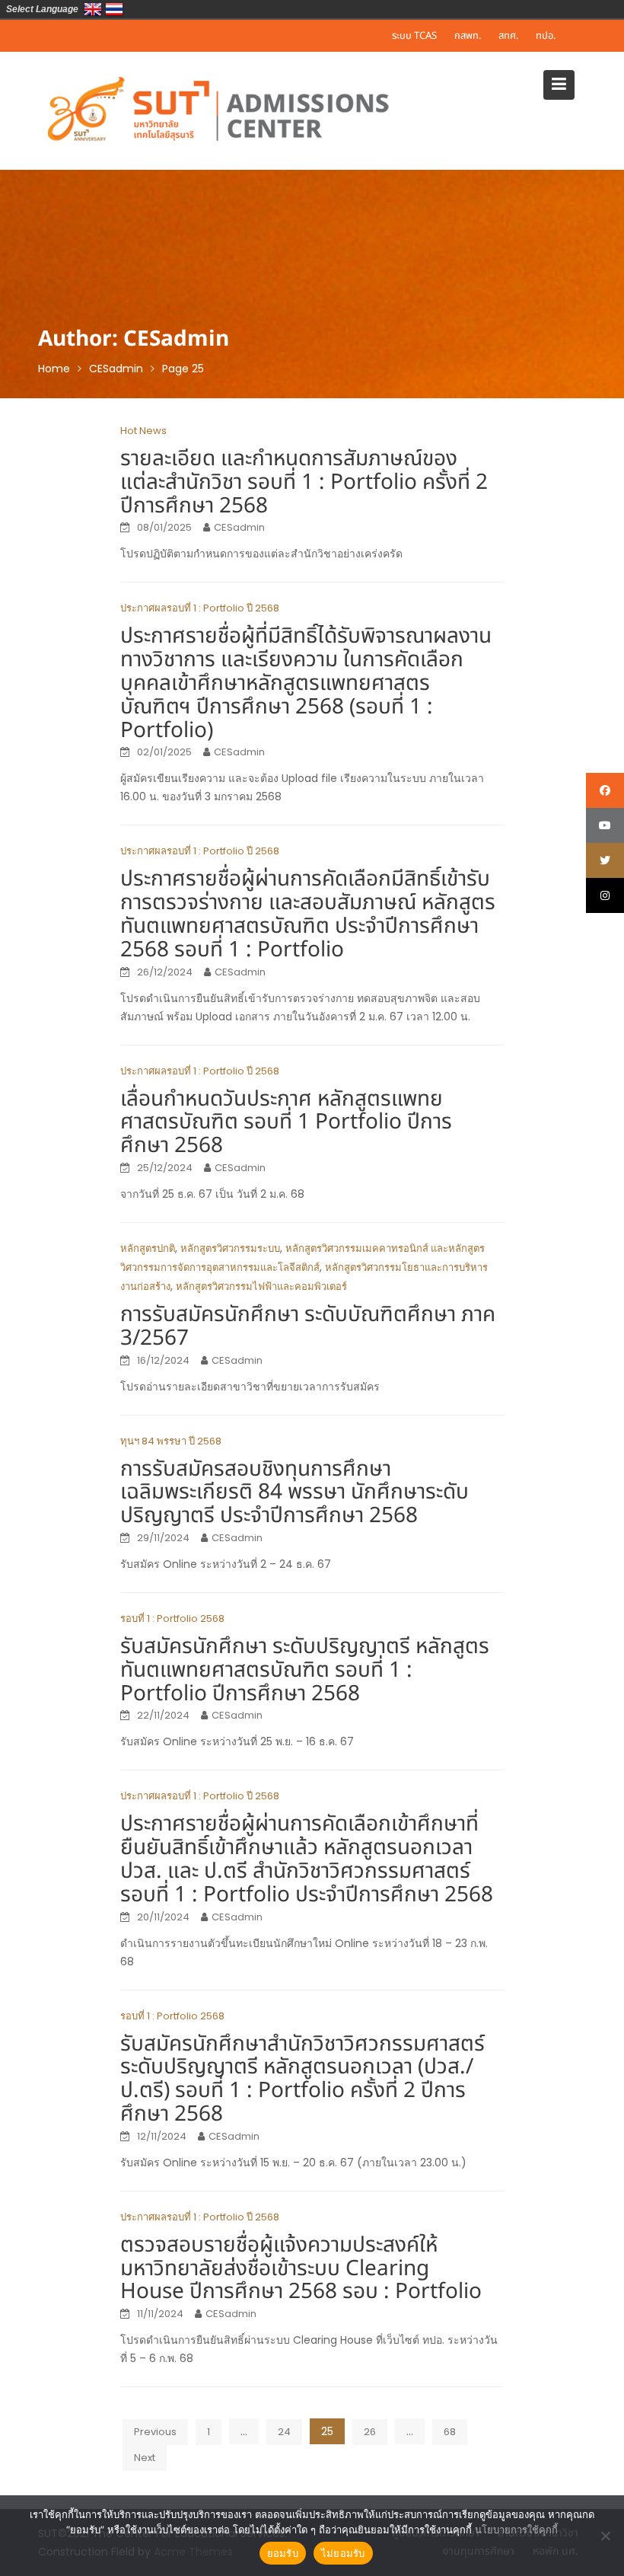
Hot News (143, 431)
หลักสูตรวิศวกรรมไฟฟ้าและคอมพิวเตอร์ (261, 1286)
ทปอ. (546, 36)
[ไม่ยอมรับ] (605, 2536)
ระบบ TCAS (414, 36)
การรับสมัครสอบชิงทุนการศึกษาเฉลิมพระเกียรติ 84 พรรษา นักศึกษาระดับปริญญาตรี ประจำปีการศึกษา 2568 (294, 1493)
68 (450, 2432)
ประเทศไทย (114, 9)
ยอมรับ (283, 2553)
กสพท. (468, 36)
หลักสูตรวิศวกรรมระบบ (230, 1248)
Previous (155, 2432)
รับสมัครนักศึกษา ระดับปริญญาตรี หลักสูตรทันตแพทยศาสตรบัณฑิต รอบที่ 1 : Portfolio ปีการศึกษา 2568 (305, 1670)
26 (370, 2432)
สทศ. (508, 36)
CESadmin (239, 527)
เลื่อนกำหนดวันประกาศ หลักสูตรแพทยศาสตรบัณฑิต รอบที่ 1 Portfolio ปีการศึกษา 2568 (286, 1123)
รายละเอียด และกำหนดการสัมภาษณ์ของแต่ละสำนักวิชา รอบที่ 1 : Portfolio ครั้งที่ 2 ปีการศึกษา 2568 (304, 482)
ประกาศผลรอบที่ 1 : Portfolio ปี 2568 (200, 608)
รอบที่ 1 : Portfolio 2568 (172, 1618)
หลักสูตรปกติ (148, 1248)
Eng (93, 9)
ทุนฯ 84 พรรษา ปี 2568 (171, 1441)
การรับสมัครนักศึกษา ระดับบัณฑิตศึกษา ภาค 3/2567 (308, 1326)
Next (145, 2458)
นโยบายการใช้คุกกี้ (516, 2530)
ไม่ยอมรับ (343, 2553)
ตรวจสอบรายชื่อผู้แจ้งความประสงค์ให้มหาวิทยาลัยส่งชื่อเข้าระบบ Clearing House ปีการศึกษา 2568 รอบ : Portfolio (301, 2269)
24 (284, 2432)
